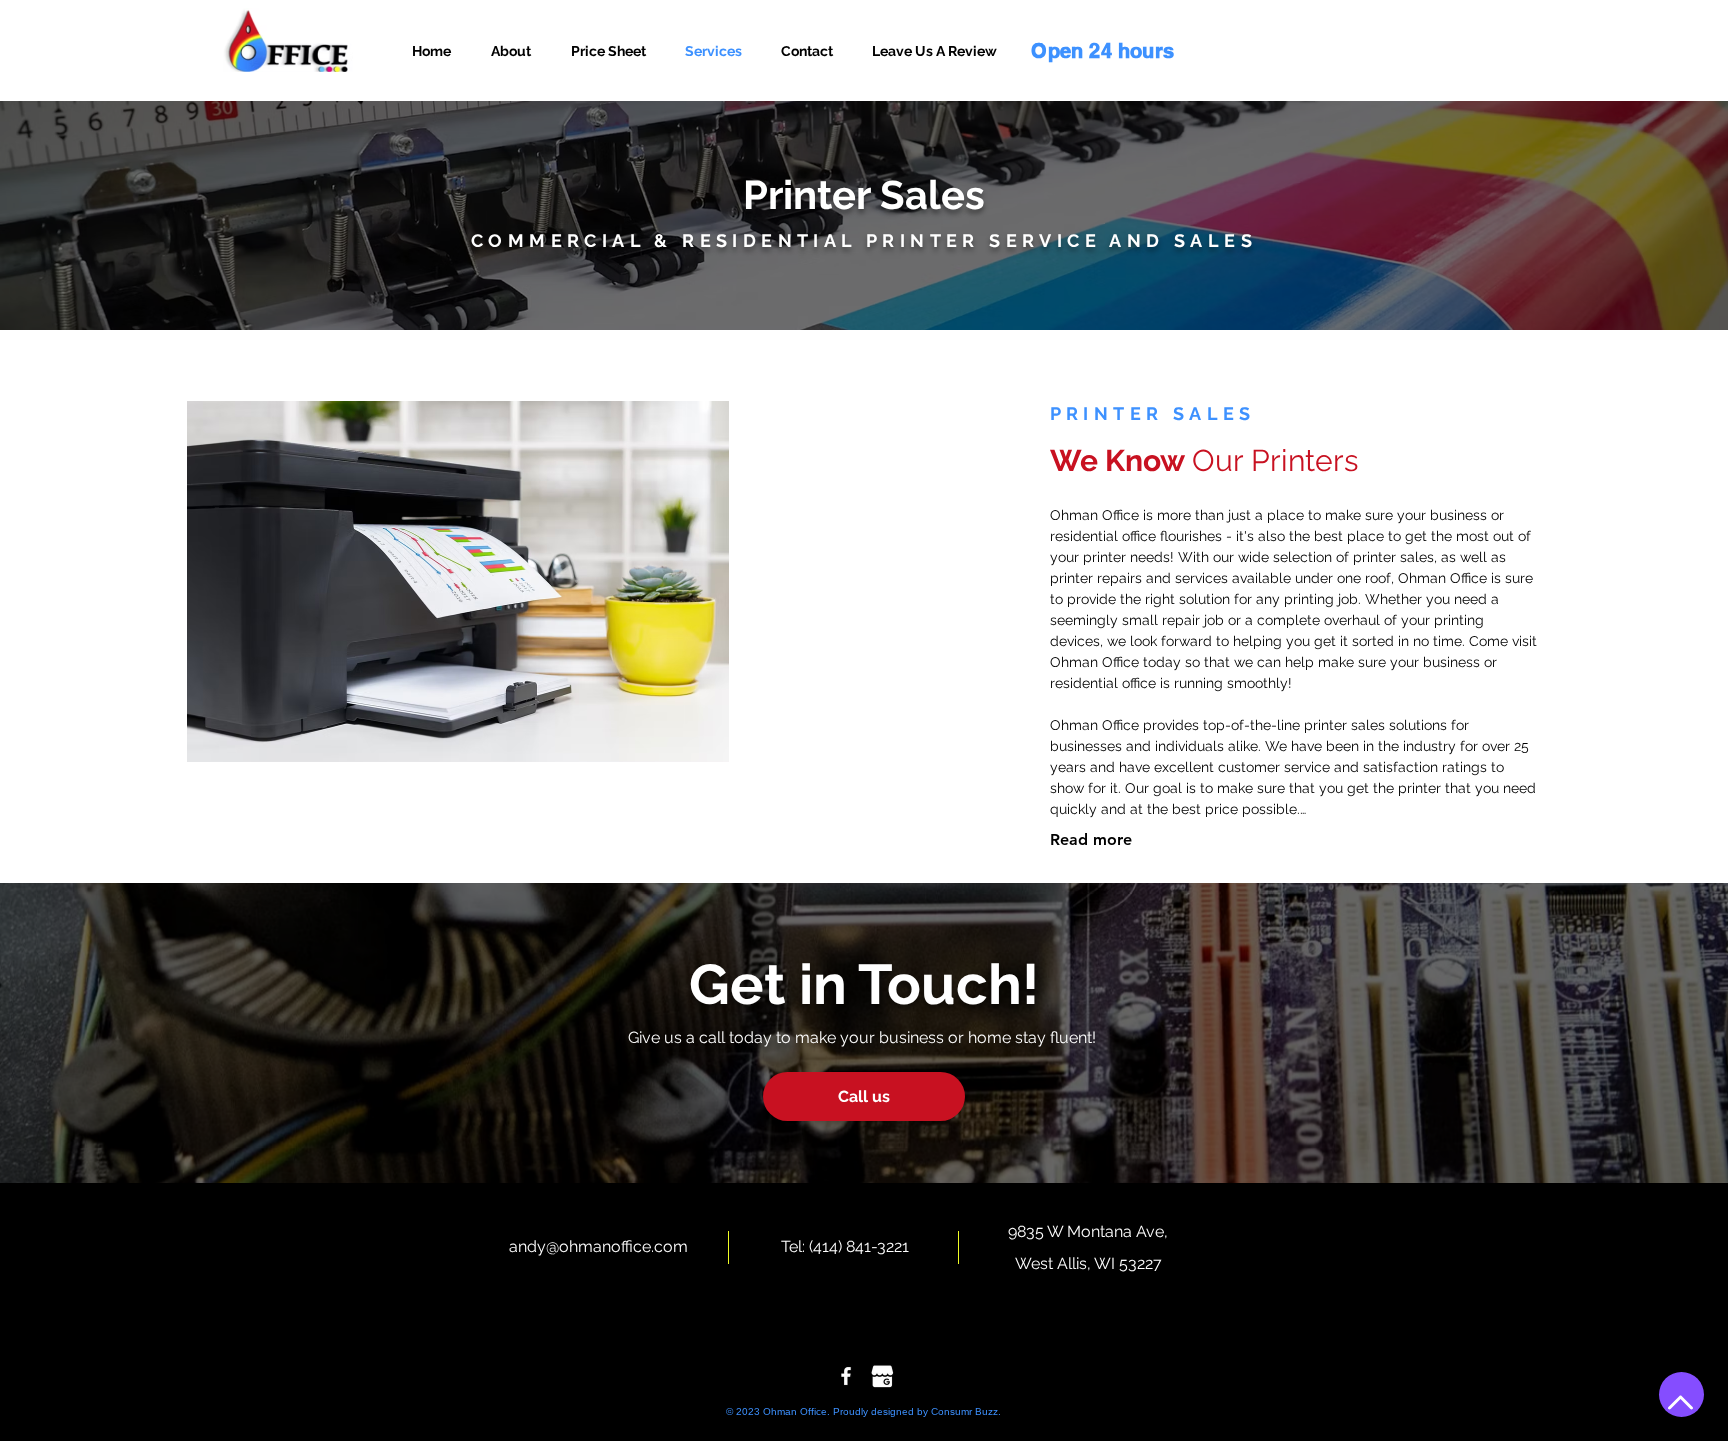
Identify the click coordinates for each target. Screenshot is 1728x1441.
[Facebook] (846, 1376)
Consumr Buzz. (964, 1411)
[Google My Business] (882, 1376)
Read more (1091, 839)
